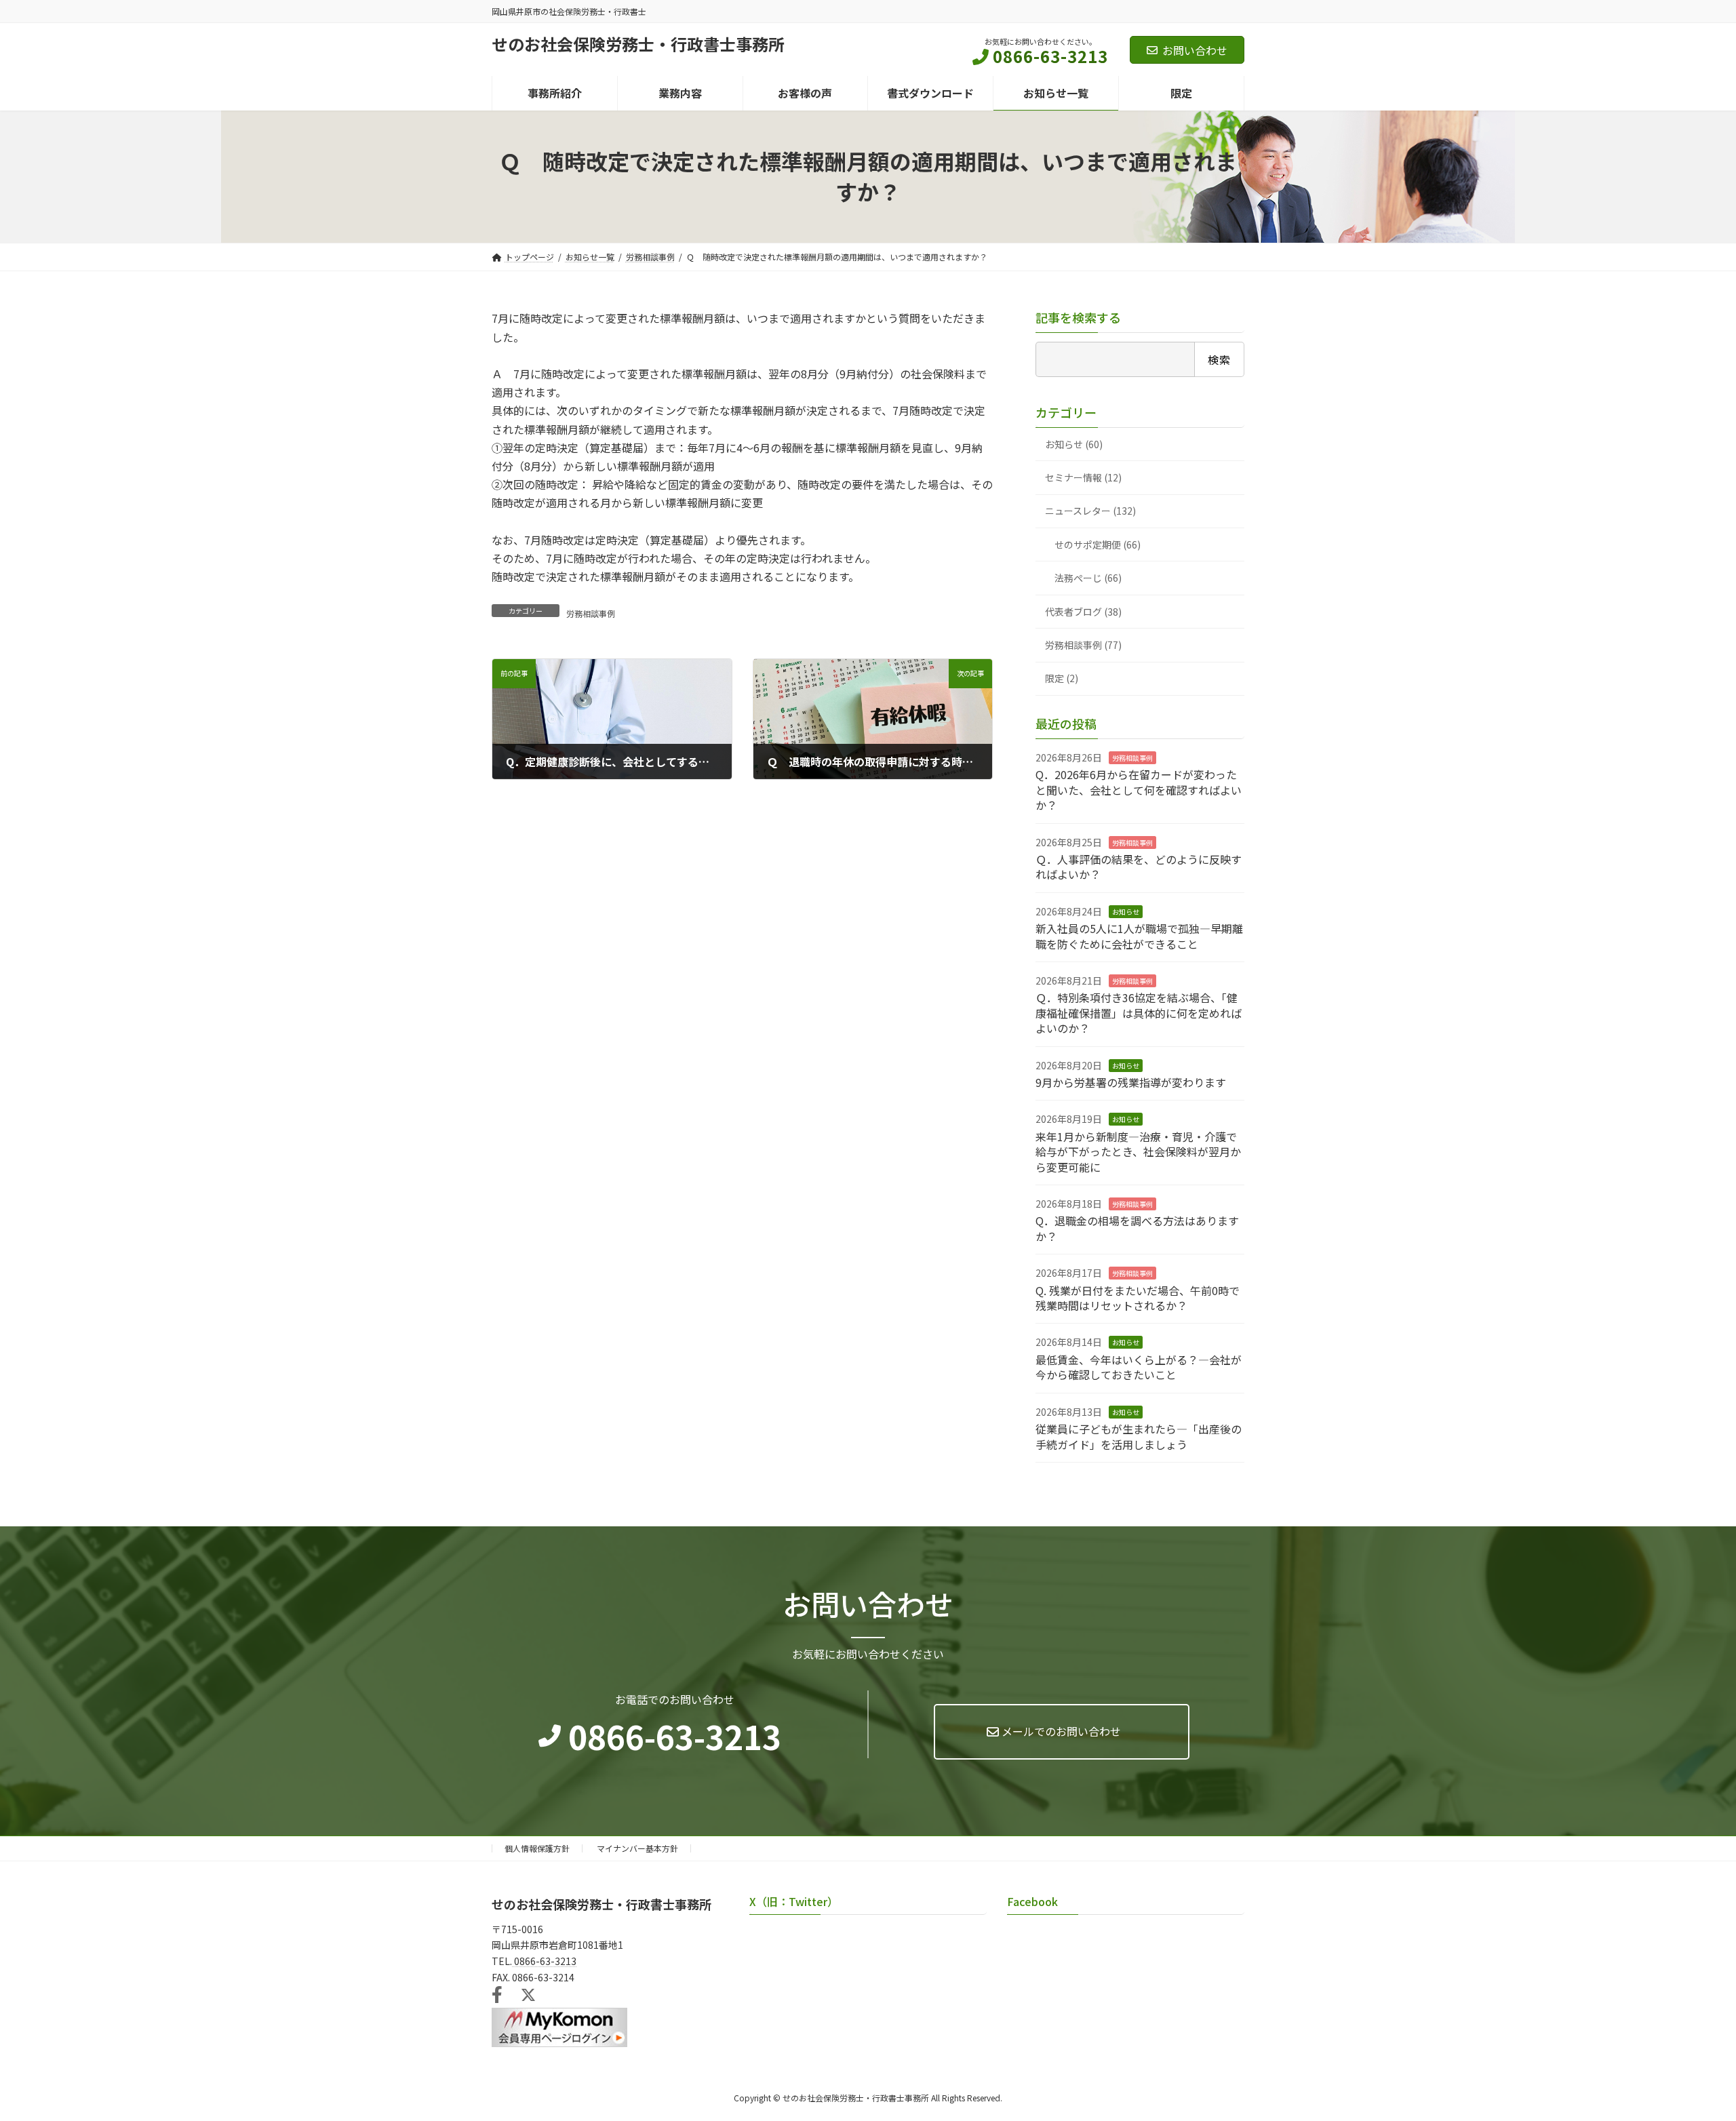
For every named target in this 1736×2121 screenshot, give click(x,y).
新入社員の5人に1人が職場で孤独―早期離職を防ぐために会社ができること (1139, 936)
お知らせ (1126, 912)
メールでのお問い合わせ (1061, 1731)
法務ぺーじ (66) (1088, 578)
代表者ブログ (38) (1083, 612)
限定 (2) (1062, 679)
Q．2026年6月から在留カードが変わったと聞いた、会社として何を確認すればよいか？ (1139, 790)
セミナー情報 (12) (1083, 477)
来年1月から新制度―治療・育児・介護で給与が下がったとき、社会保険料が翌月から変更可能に (1138, 1152)
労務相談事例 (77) (1083, 645)
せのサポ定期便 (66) (1098, 544)
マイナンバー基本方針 (637, 1848)
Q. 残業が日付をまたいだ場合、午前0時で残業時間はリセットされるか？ (1138, 1298)
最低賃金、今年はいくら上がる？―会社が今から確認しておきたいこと (1139, 1367)
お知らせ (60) (1074, 444)
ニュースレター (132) (1090, 511)
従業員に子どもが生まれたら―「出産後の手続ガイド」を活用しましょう (1139, 1436)
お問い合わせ (1195, 50)
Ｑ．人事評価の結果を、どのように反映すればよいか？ (1139, 867)
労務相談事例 (591, 613)
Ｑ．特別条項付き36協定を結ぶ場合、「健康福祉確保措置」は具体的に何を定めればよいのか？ (1139, 1013)
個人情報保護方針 (537, 1848)
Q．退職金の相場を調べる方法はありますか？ (1137, 1229)
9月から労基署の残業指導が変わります (1131, 1082)
